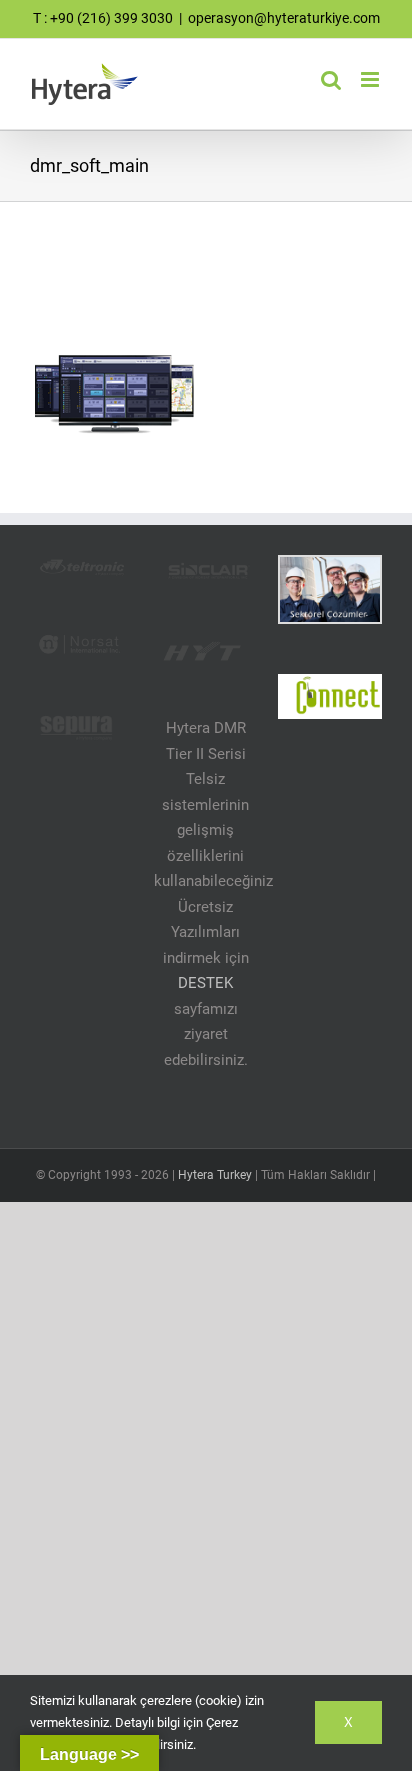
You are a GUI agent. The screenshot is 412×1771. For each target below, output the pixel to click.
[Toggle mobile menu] (371, 79)
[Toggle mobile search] (331, 79)
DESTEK (205, 983)
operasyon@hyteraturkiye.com (284, 18)
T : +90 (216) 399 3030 (103, 18)
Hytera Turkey (215, 1175)
